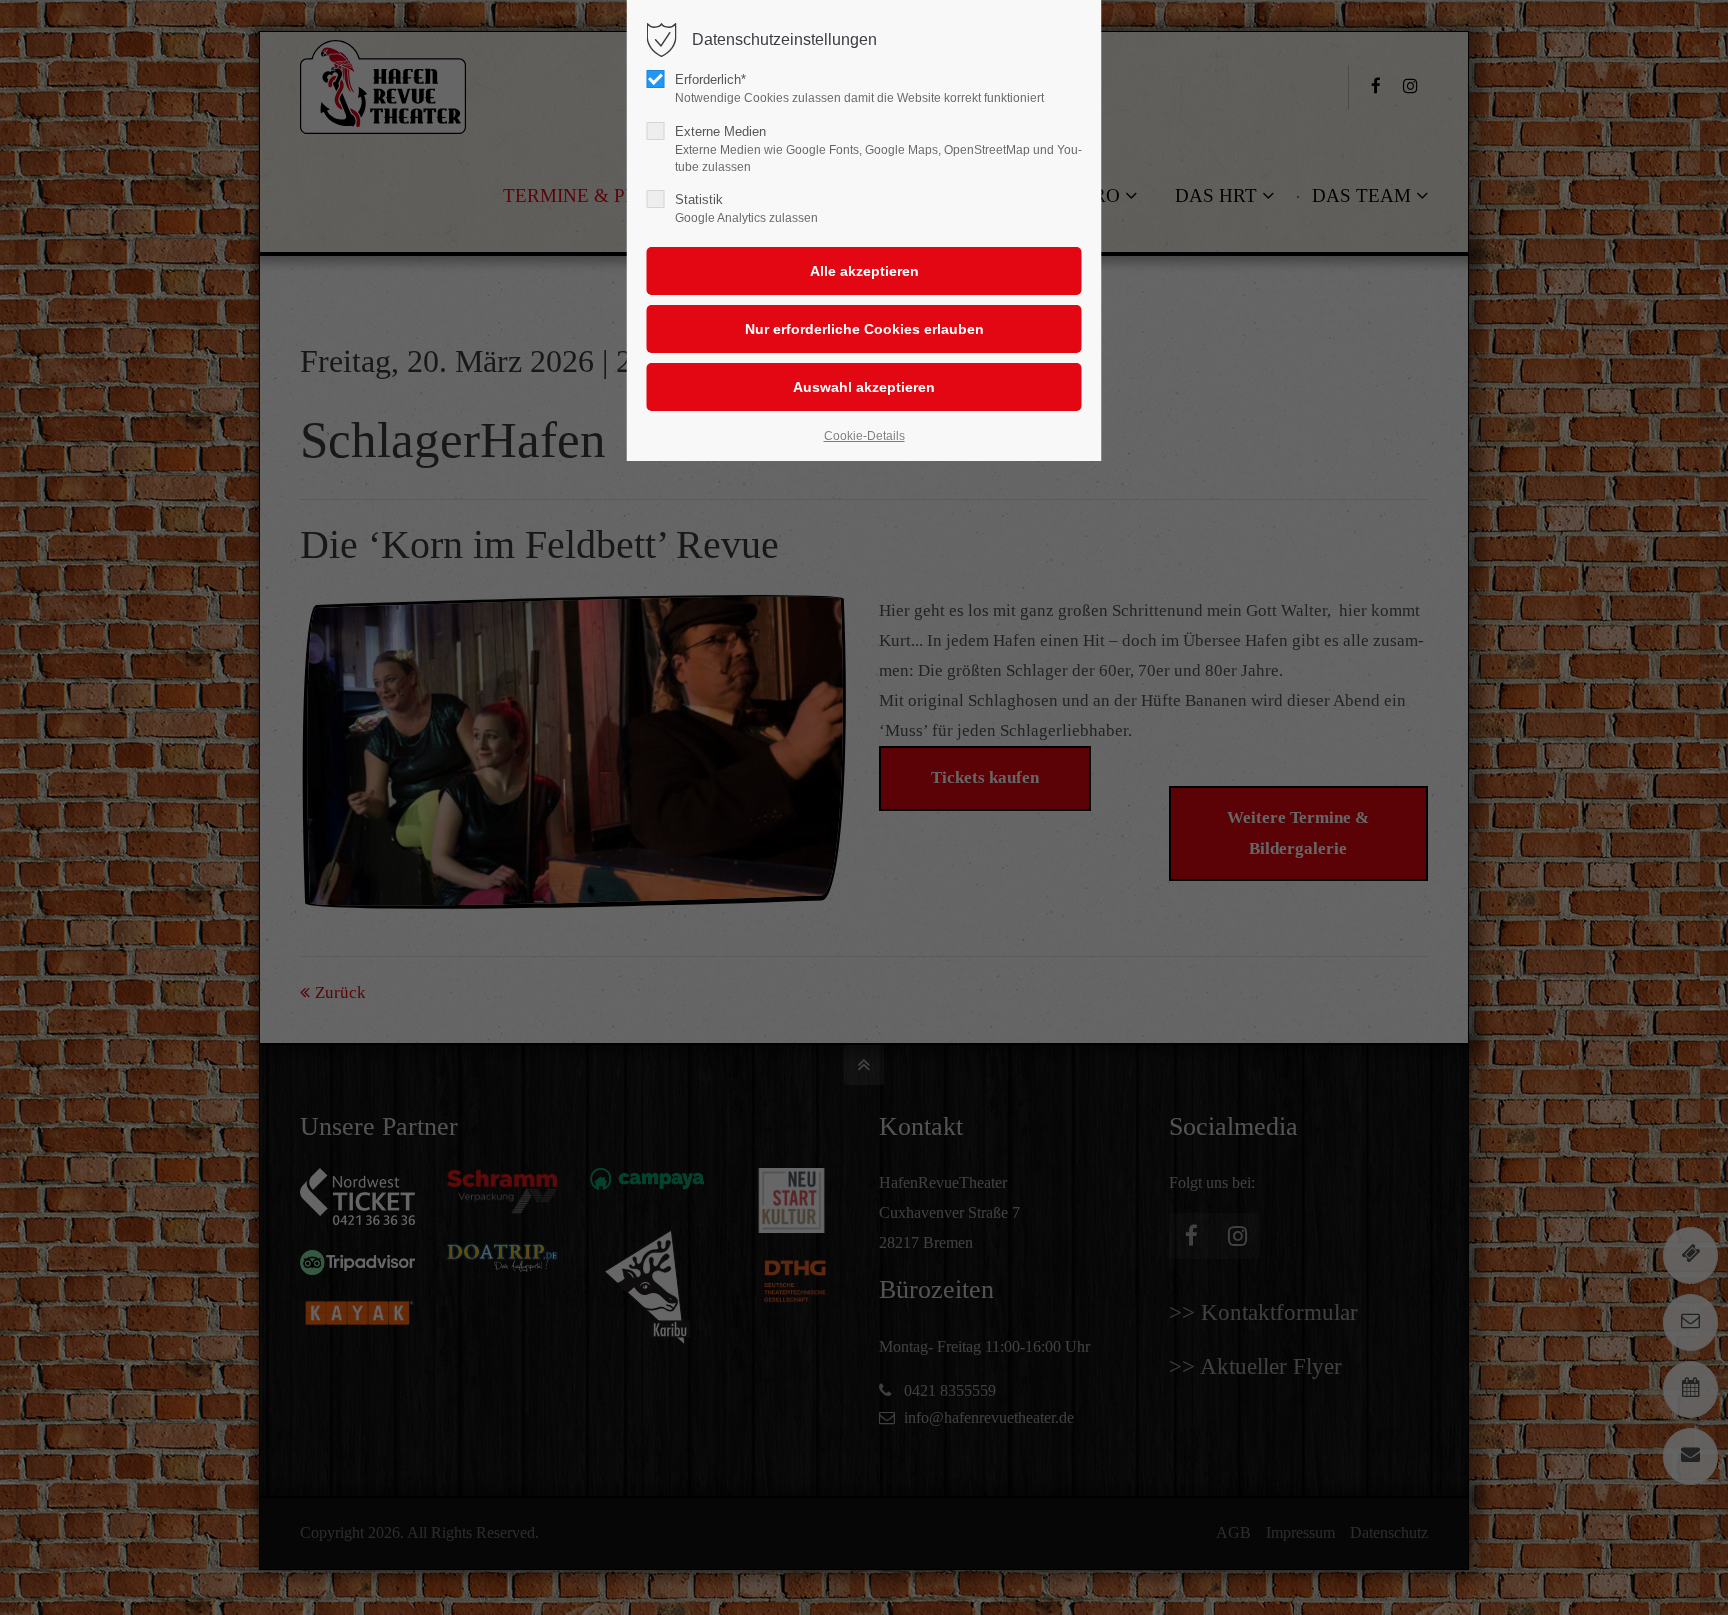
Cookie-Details (864, 436)
